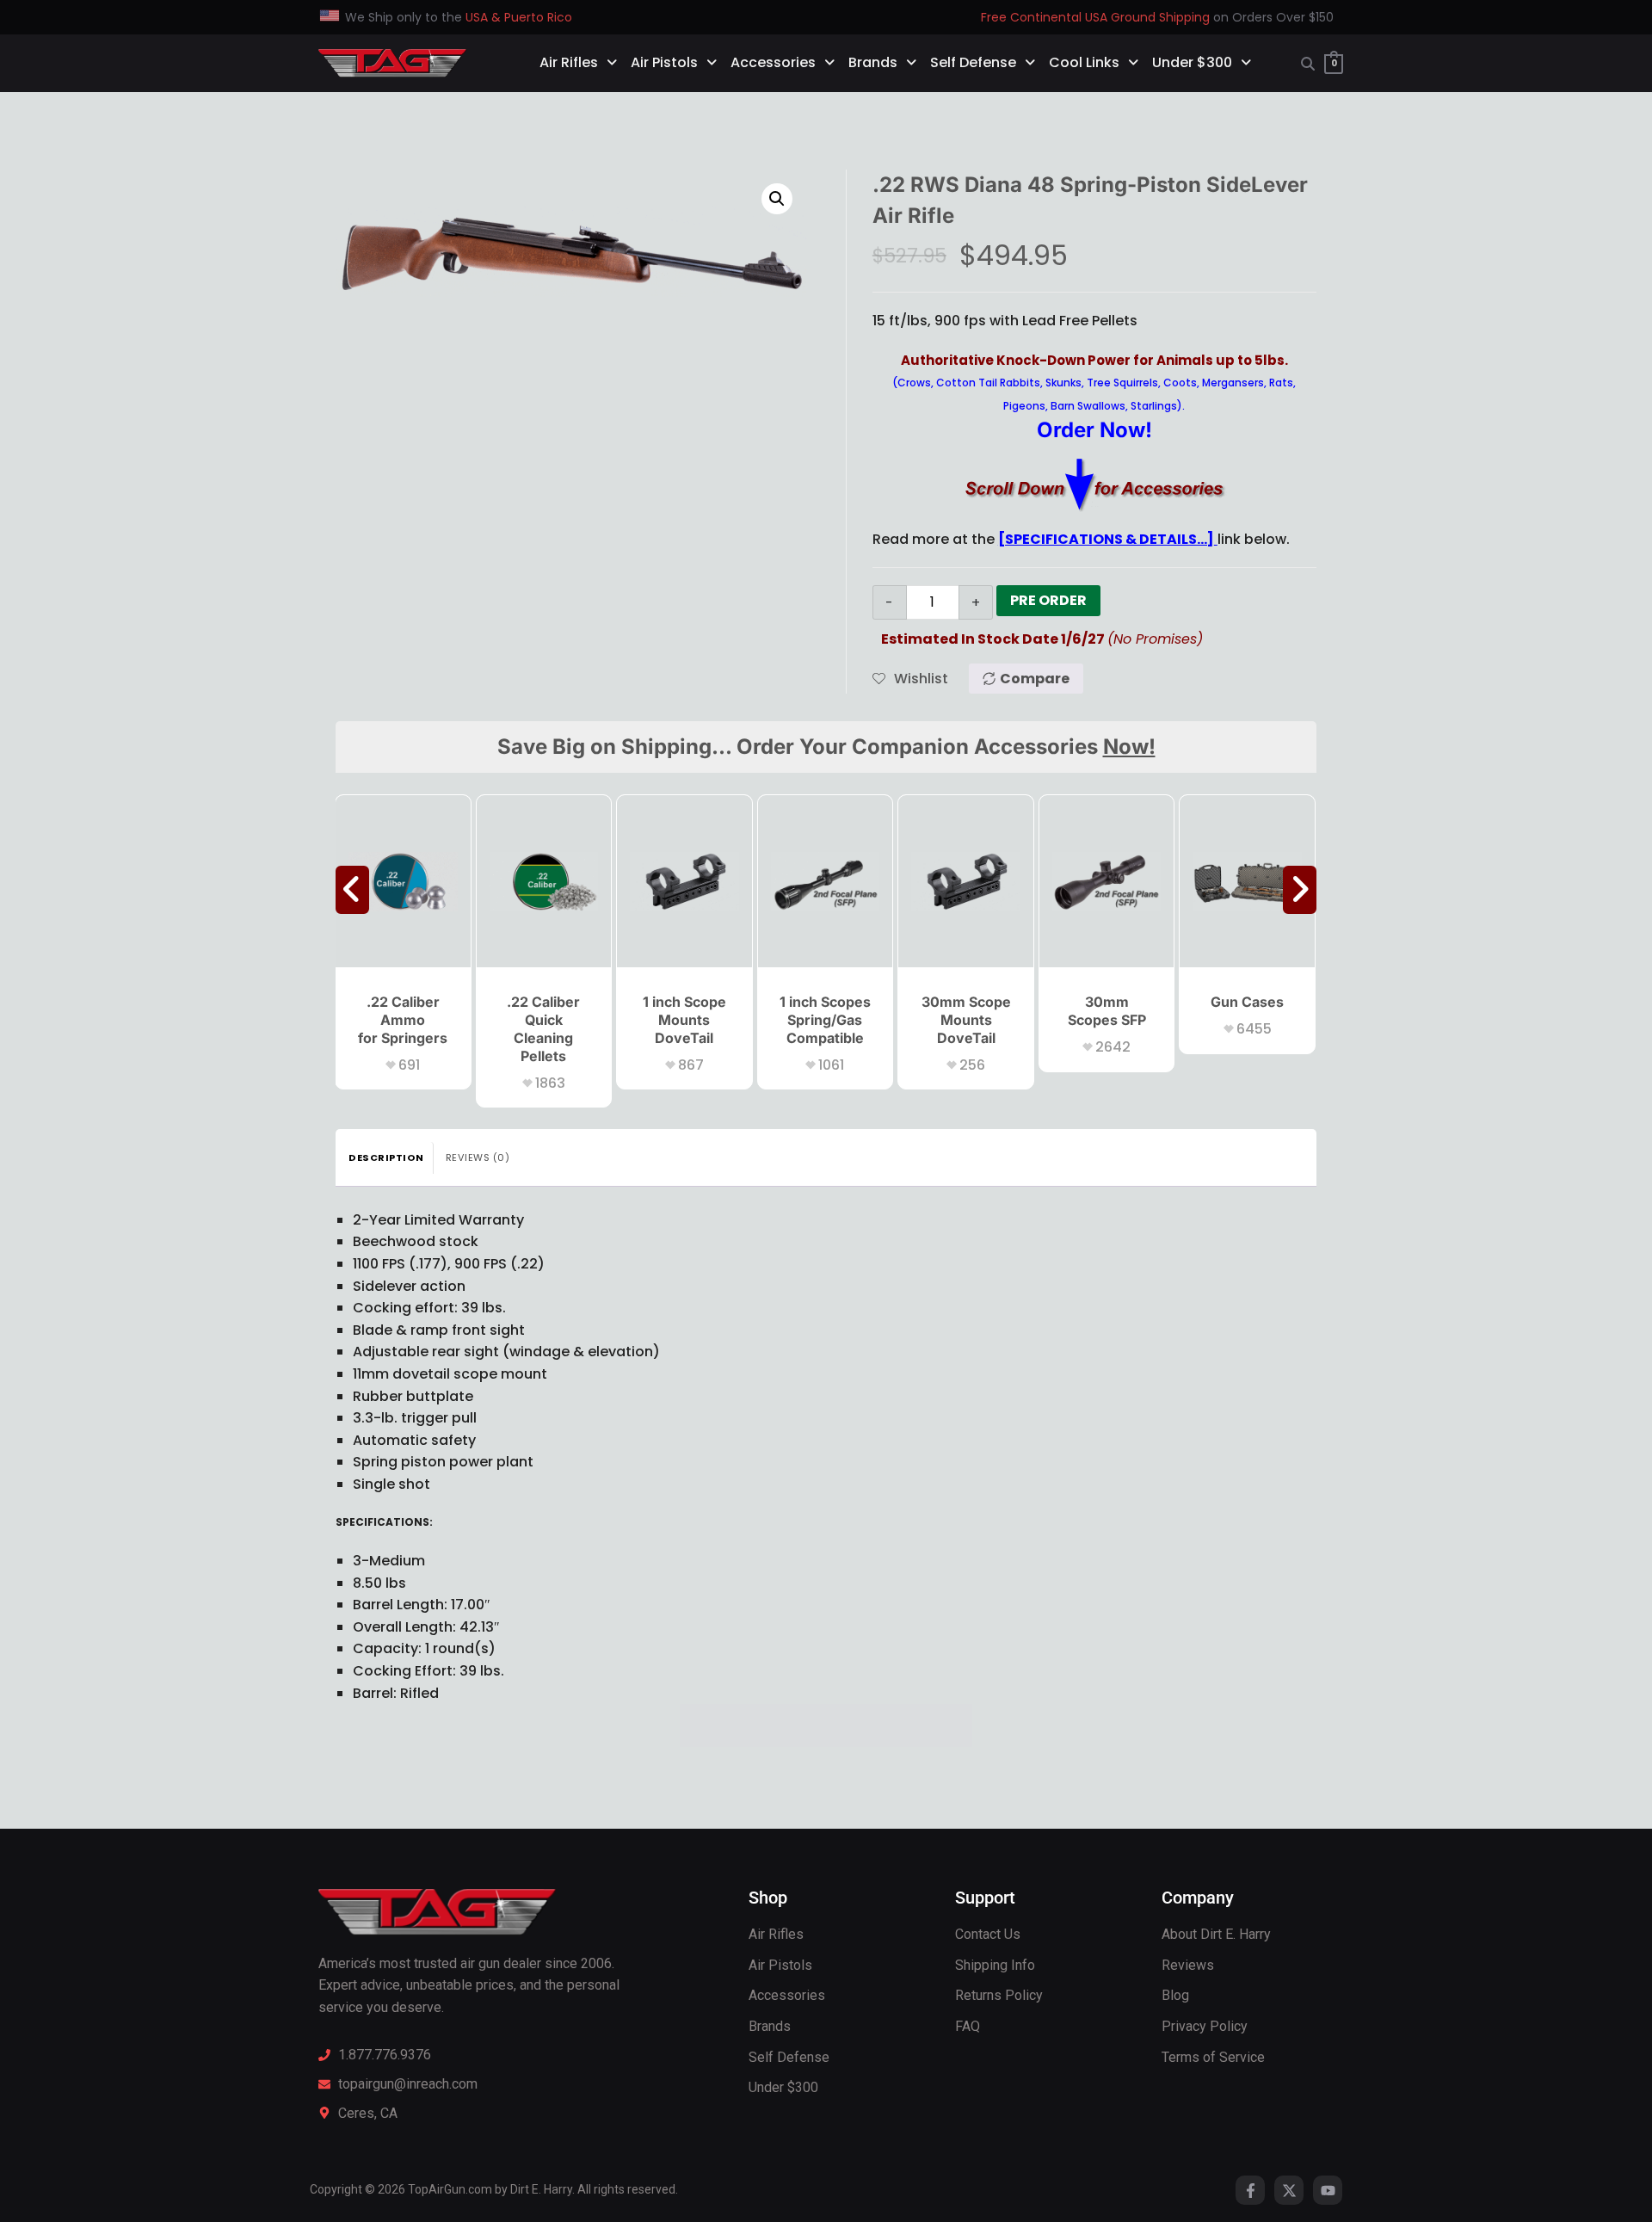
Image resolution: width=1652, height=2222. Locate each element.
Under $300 (1192, 62)
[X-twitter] (1289, 2190)
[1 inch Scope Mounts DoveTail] (684, 881)
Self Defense (973, 62)
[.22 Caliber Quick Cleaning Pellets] (544, 881)
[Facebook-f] (1250, 2190)
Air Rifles (569, 62)
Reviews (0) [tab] (478, 1157)
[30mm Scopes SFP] (1107, 881)
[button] (777, 199)
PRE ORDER (1048, 600)
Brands (873, 62)
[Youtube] (1328, 2190)
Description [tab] (386, 1157)
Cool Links (1084, 62)
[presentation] (352, 890)
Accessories (773, 62)
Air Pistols (664, 62)
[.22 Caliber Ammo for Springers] (403, 881)
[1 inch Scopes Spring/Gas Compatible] (826, 881)
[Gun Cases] (1247, 881)
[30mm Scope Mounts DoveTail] (966, 881)
